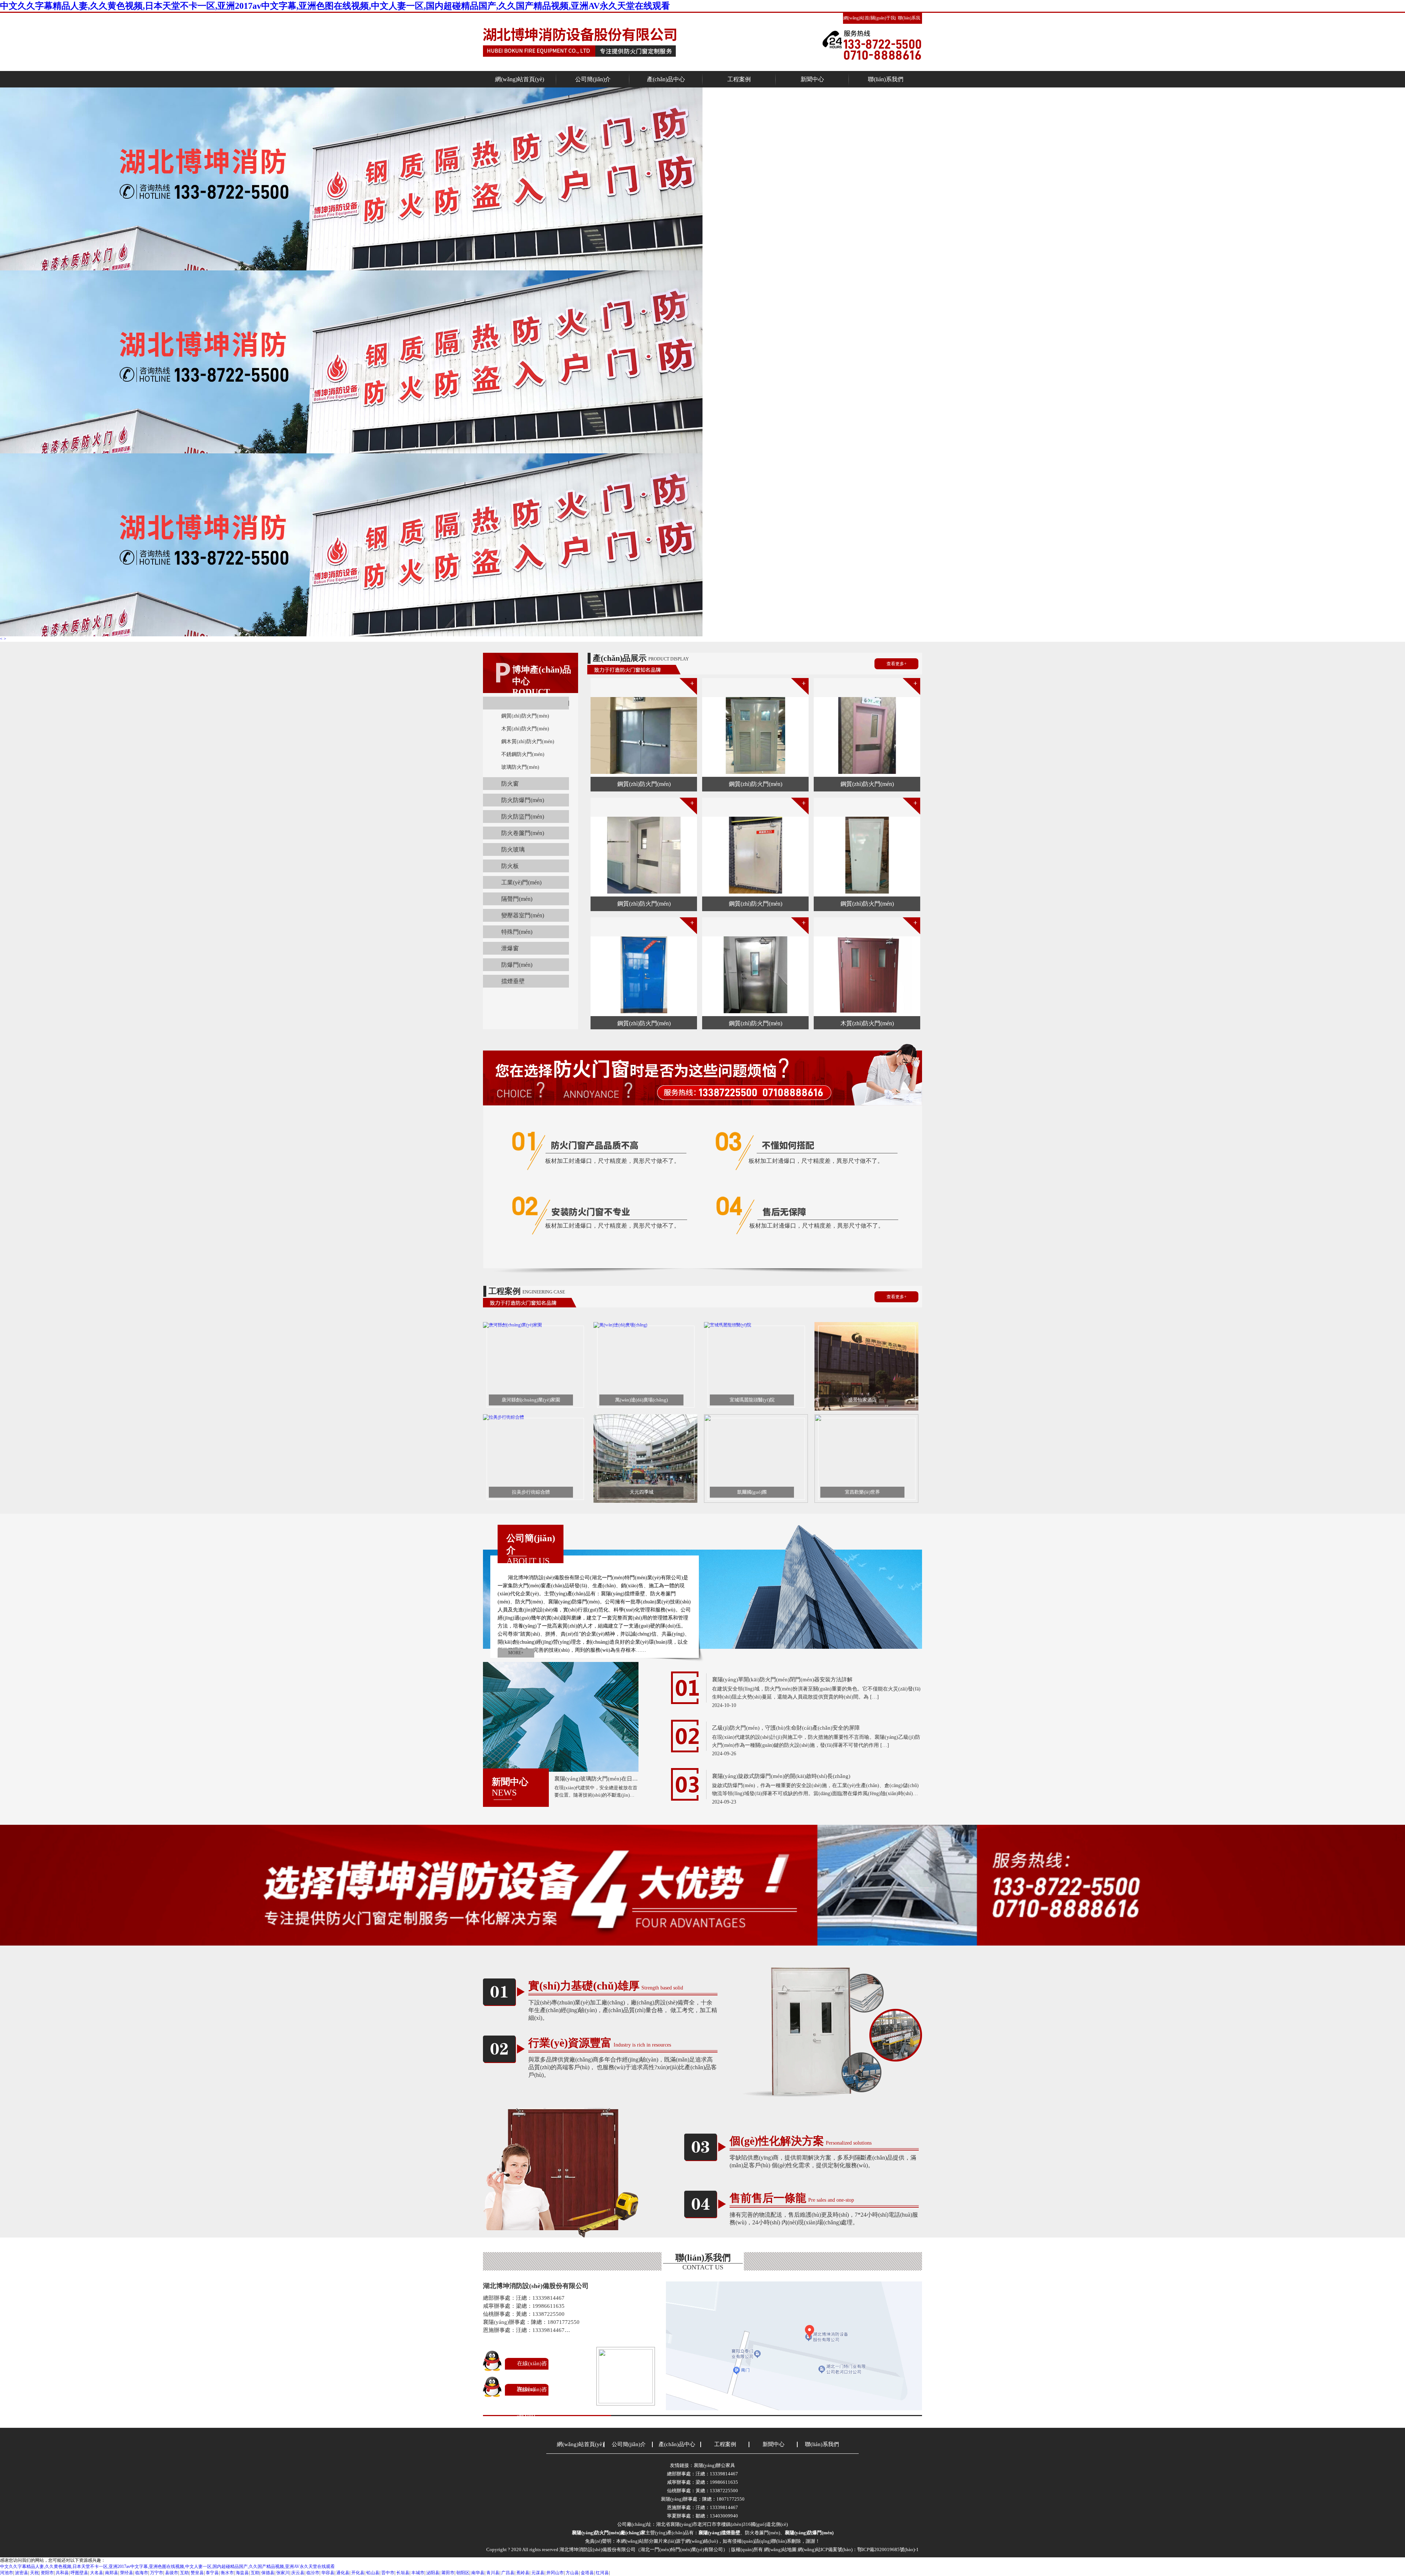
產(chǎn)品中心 (666, 79)
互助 (184, 2573)
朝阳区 (463, 2573)
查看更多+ (897, 664)
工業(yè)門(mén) (521, 882)
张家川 (283, 2573)
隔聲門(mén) (517, 899)
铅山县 (373, 2573)
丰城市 (418, 2573)
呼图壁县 (79, 2573)
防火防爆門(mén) (523, 800)
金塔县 (587, 2573)
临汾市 (313, 2573)
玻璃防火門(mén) (520, 767)
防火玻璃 (513, 849)
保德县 (268, 2573)
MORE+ (516, 1653)
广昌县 (508, 2573)
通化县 (343, 2573)
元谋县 (538, 2573)
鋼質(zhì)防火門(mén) (525, 716)
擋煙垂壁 (513, 981)
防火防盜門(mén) (523, 817)
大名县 (97, 2573)
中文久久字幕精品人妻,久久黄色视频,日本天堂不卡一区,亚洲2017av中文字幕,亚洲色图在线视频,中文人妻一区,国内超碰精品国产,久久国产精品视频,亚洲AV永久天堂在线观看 (335, 6)
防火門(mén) (569, 703)
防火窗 (510, 784)
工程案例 (739, 79)
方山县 (572, 2573)
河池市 (7, 2573)
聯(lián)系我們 (886, 79)
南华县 (478, 2573)
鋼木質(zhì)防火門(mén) (528, 742)
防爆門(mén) (517, 965)
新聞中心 (812, 79)
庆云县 (298, 2573)
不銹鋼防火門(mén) (523, 754)
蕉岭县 (523, 2573)
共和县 (62, 2573)
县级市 (172, 2573)
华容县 (328, 2573)
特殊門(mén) (517, 932)
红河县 (602, 2573)
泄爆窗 (510, 948)
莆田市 (448, 2573)
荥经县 (127, 2573)
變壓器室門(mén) (523, 915)
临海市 (142, 2573)
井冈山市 (555, 2573)
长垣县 (403, 2573)
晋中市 (388, 2573)
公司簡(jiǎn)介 (593, 79)
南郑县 (112, 2573)
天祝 (34, 2573)
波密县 (22, 2573)
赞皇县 (197, 2573)
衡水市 (227, 2573)
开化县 (358, 2573)
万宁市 (157, 2573)
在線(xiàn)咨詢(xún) (532, 2376)
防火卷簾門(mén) (523, 833)
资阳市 (47, 2573)
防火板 (510, 866)
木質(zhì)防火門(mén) (525, 729)
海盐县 (242, 2573)
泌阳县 (433, 2573)
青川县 (493, 2573)
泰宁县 (212, 2573)
